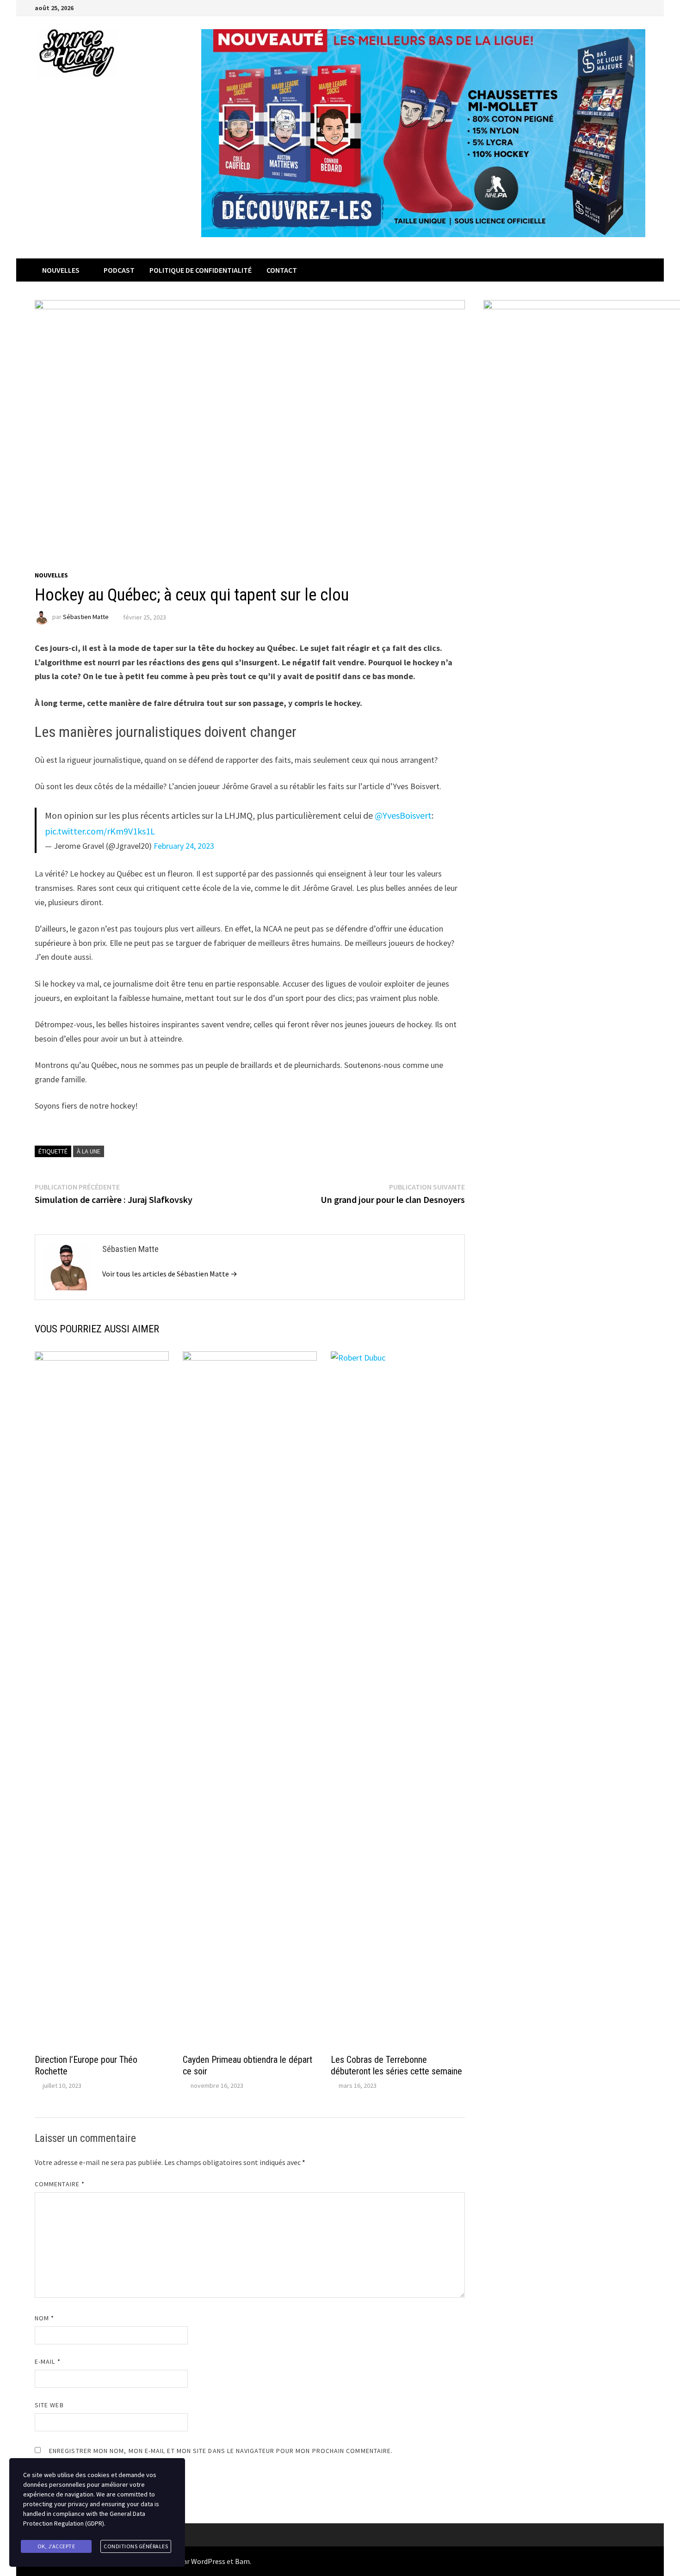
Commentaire (60, 2184)
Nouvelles (61, 270)
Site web (49, 2405)
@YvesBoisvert (403, 815)
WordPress (208, 2561)
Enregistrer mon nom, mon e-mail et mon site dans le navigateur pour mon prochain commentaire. (221, 2451)
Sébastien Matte (86, 617)
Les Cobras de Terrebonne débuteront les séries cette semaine (396, 2065)
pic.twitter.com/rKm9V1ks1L (100, 831)
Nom (44, 2318)
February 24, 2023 (184, 846)
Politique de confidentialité (201, 270)
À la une (89, 1151)
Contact (282, 270)
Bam (242, 2561)
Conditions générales (136, 2546)
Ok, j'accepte (56, 2546)
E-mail (48, 2361)
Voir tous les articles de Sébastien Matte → (170, 1274)
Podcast (119, 270)
